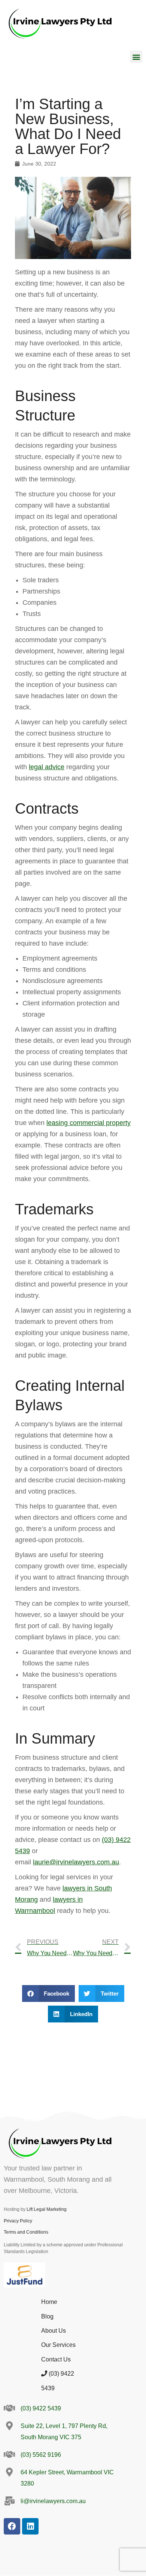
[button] (136, 57)
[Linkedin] (30, 2526)
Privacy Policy (18, 2221)
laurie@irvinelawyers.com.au (76, 1862)
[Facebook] (12, 2526)
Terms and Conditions (26, 2232)
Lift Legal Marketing (47, 2209)
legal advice (47, 767)
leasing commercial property (89, 1123)
